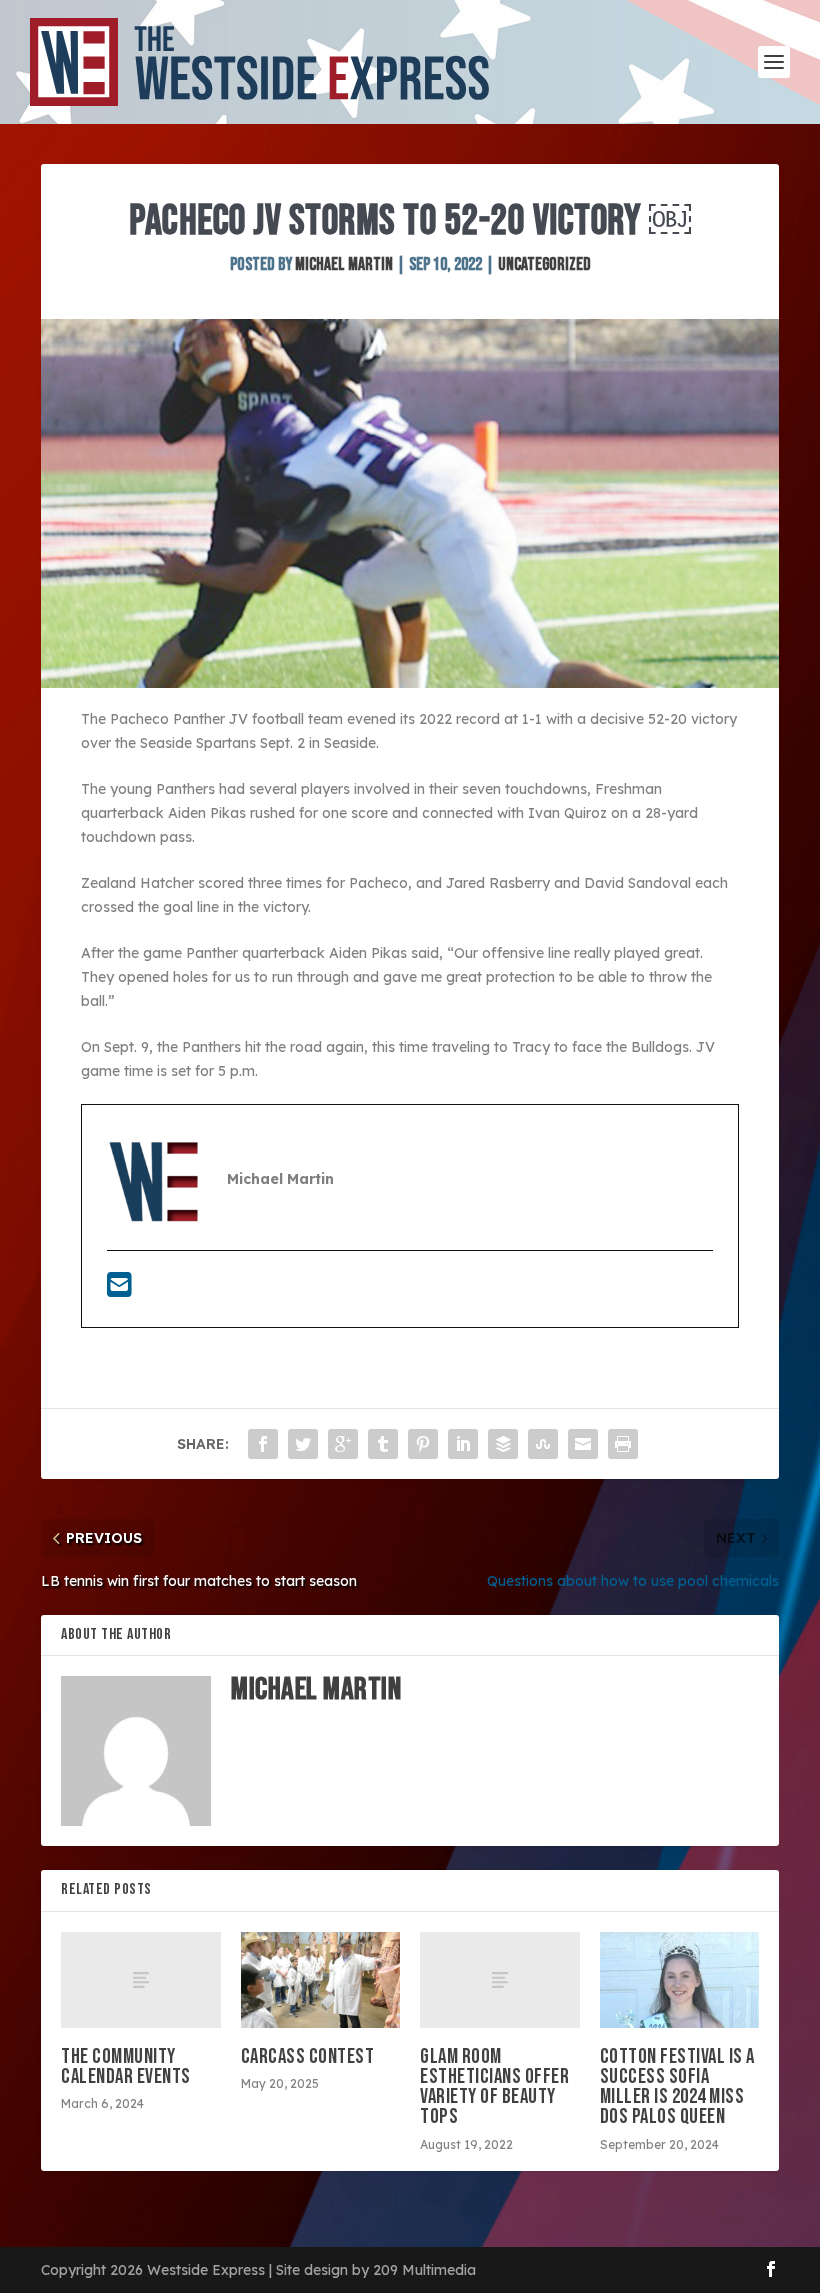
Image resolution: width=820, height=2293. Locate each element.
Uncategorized (544, 264)
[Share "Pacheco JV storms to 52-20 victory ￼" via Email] (583, 1444)
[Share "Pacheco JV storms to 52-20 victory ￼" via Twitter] (303, 1444)
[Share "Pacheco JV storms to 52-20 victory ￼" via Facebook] (263, 1444)
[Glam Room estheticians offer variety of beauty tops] (500, 1980)
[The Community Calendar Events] (141, 1980)
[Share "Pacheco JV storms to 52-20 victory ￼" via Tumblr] (383, 1444)
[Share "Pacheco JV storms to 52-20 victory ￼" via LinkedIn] (463, 1444)
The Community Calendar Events (126, 2066)
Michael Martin (344, 264)
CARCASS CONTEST (308, 2056)
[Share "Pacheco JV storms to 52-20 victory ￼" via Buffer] (503, 1444)
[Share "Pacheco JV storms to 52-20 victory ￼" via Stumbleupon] (543, 1444)
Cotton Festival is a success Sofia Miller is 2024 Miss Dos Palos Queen (677, 2087)
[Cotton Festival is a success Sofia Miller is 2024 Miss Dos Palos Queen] (680, 1980)
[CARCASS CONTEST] (321, 1980)
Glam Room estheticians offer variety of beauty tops (494, 2087)
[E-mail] (119, 1290)
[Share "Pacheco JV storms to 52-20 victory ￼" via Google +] (343, 1444)
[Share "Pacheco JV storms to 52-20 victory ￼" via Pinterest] (423, 1444)
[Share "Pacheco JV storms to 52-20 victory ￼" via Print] (623, 1444)
